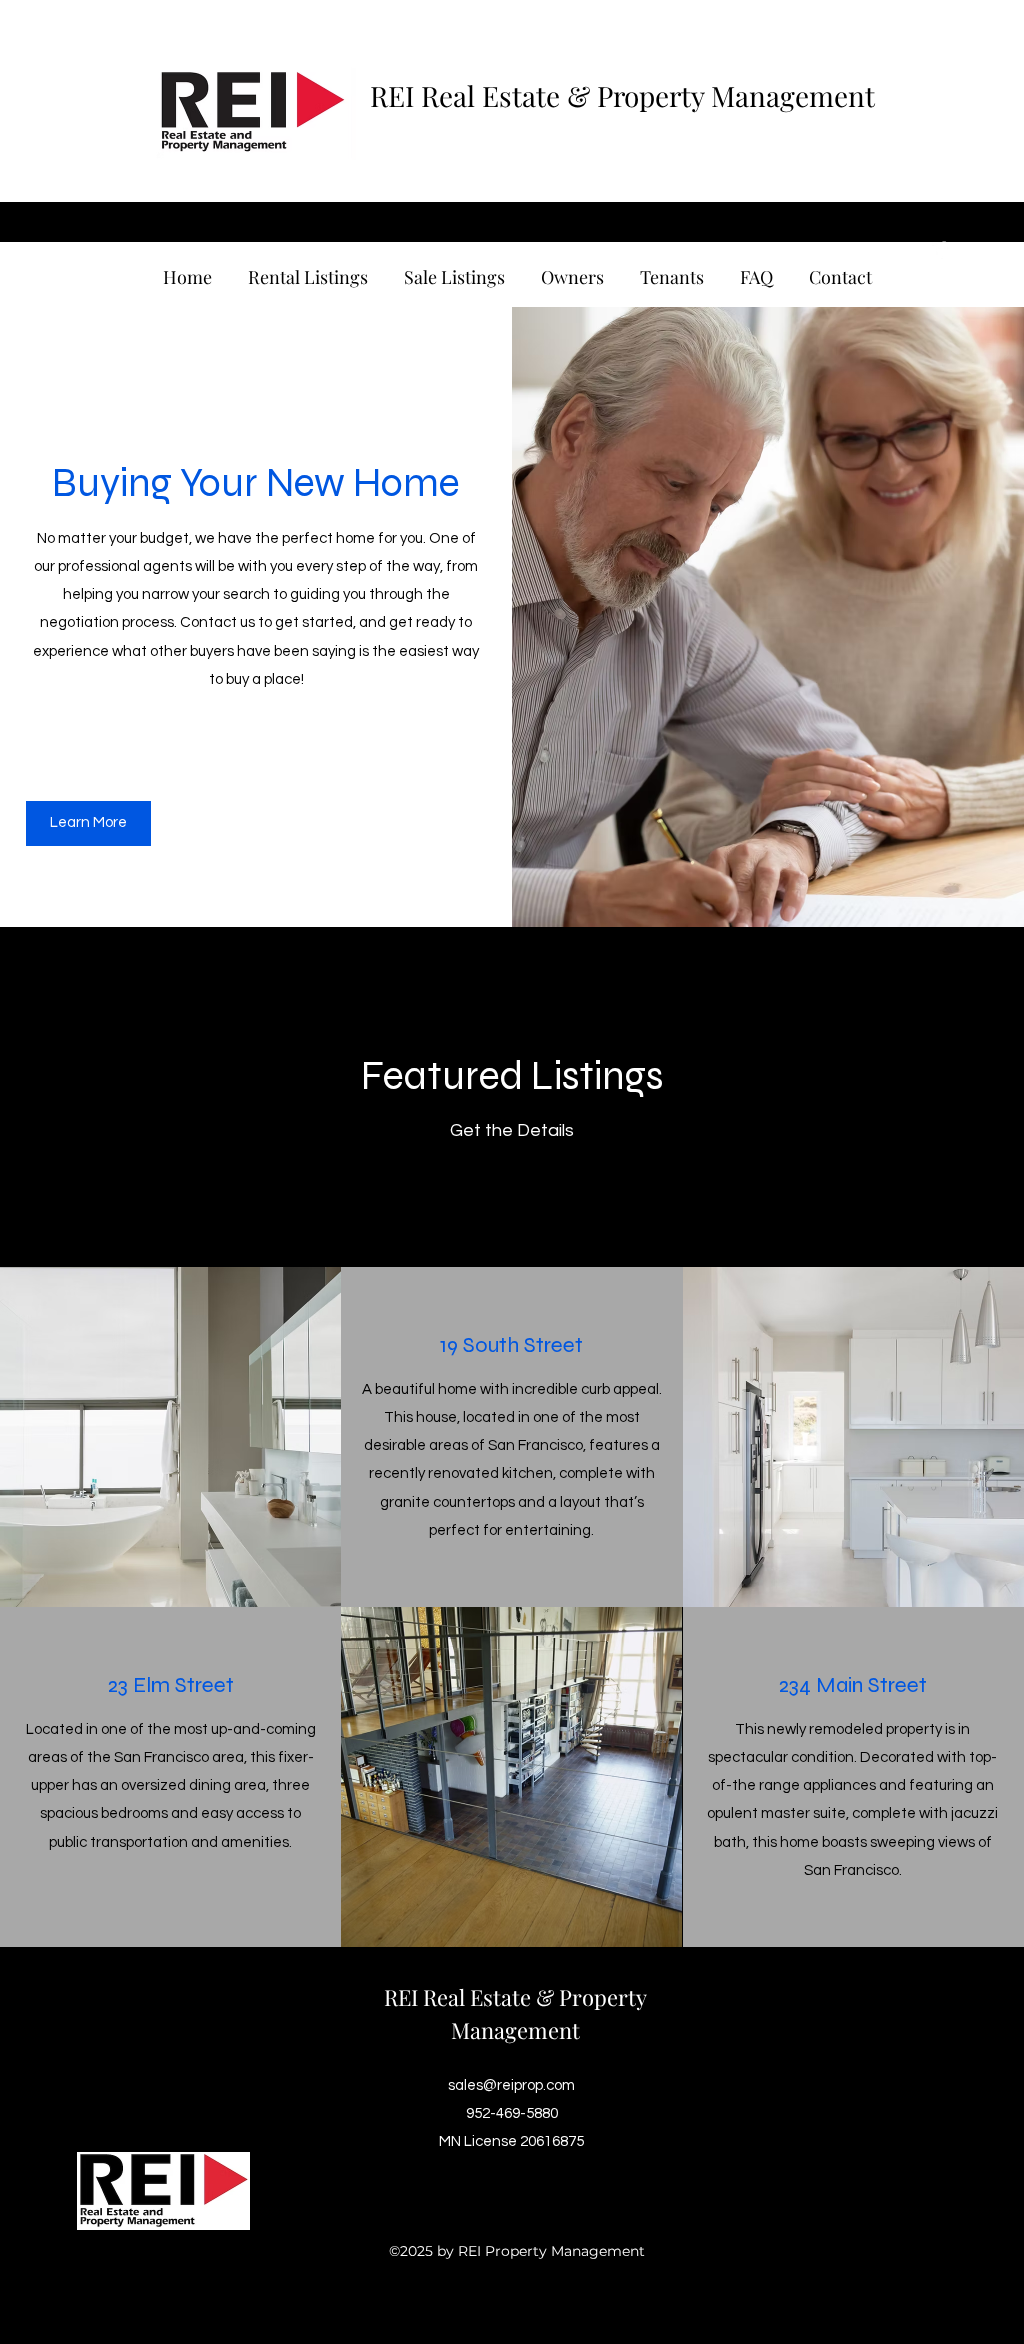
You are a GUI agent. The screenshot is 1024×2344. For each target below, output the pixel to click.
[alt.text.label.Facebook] (942, 249)
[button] (88, 823)
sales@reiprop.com (511, 2085)
